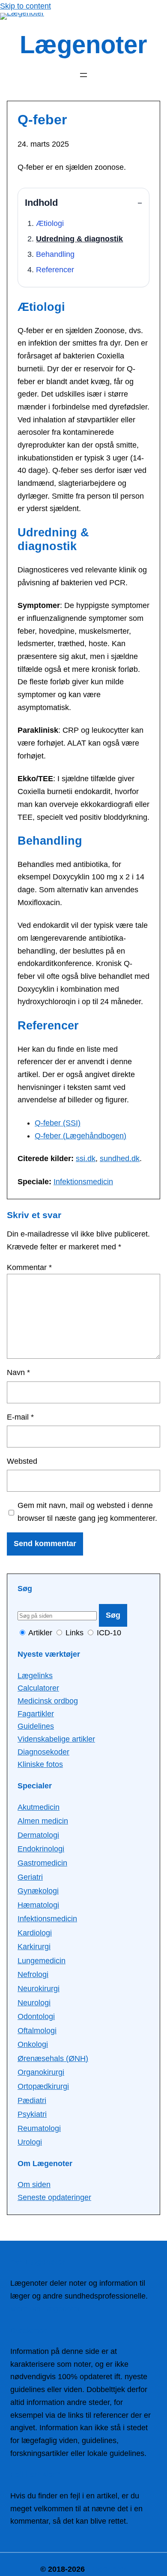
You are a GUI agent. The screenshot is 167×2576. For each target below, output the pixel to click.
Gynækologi (38, 1891)
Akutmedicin (39, 1807)
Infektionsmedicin (83, 1182)
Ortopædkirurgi (43, 2086)
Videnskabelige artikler (56, 1739)
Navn (18, 1372)
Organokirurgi (41, 2072)
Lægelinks (35, 1676)
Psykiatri (32, 2114)
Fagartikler (36, 1714)
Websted (22, 1461)
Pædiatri (32, 2101)
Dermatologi (38, 1835)
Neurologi (34, 2003)
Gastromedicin (42, 1863)
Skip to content (25, 6)
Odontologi (36, 2016)
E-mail (20, 1417)
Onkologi (33, 2044)
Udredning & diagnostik (79, 239)
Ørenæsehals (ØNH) (53, 2058)
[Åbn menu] (83, 75)
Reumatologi (39, 2128)
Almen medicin (43, 1821)
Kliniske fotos (40, 1764)
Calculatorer (38, 1688)
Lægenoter (83, 45)
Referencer (55, 270)
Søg (113, 1615)
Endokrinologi (41, 1849)
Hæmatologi (38, 1905)
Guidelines (36, 1726)
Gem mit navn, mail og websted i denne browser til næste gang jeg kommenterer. (87, 1512)
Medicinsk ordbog (48, 1701)
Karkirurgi (34, 1947)
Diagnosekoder (43, 1752)
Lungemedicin (42, 1961)
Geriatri (30, 1877)
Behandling (55, 254)
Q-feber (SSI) (58, 1123)
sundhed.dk (120, 1159)
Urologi (30, 2142)
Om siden (34, 2185)
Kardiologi (35, 1933)
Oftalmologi (37, 2031)
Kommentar (29, 1267)
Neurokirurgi (39, 1989)
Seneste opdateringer (54, 2197)
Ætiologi (50, 223)
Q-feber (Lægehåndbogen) (81, 1136)
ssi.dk (86, 1159)
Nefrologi (33, 1974)
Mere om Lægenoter (45, 2309)
